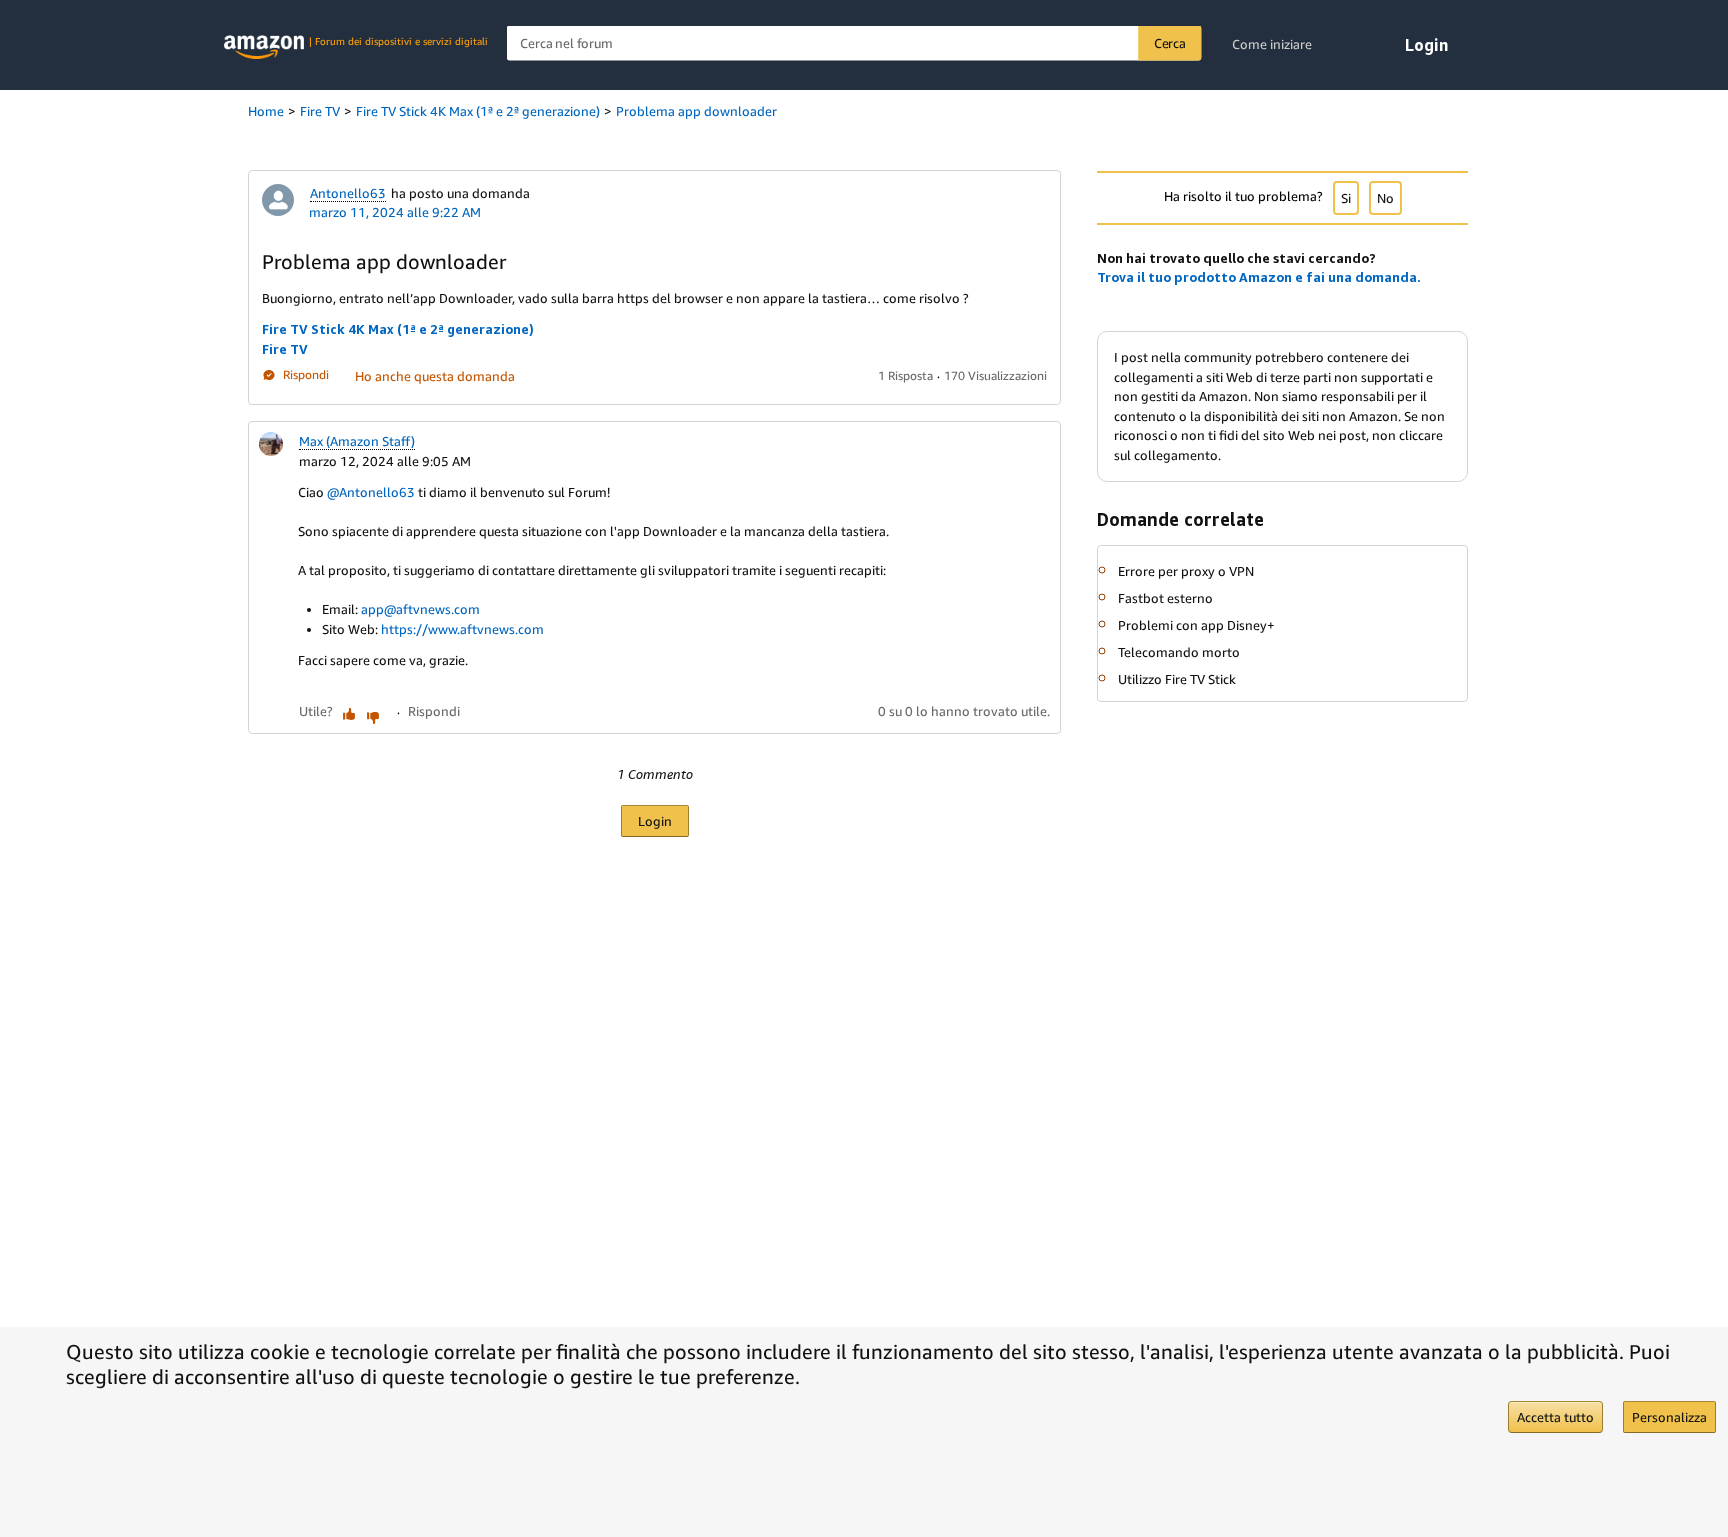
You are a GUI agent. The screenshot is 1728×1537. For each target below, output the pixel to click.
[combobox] (854, 43)
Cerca (1170, 43)
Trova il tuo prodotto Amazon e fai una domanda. (1259, 277)
